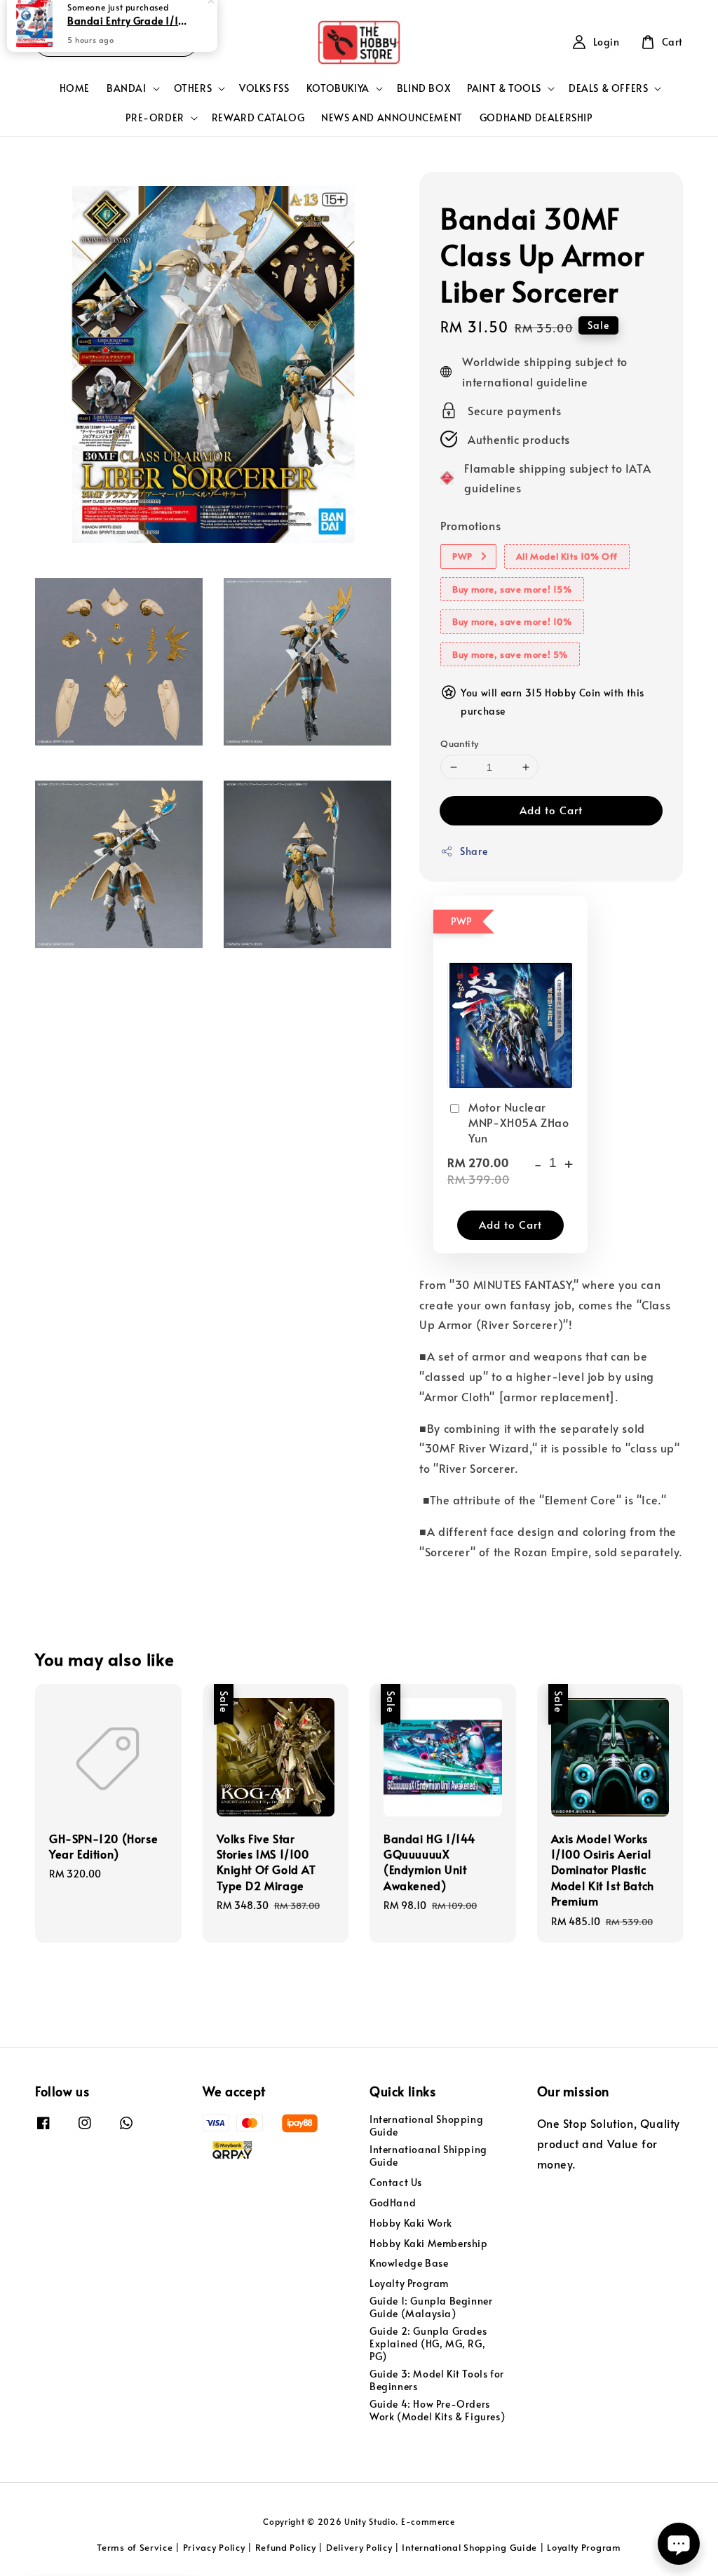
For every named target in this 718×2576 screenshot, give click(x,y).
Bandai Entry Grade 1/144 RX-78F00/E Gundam (129, 33)
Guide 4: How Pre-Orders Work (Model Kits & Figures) (437, 2410)
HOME (75, 88)
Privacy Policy (214, 2547)
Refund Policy (286, 2547)
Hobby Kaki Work (411, 2223)
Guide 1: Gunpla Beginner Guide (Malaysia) (431, 2307)
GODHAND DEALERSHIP (536, 117)
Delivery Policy (359, 2547)
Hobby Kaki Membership (429, 2243)
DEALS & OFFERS (608, 88)
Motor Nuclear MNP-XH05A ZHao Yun (519, 1122)
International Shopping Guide (426, 2126)
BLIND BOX (424, 88)
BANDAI (127, 88)
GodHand (393, 2203)
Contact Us (396, 2182)
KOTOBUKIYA (338, 88)
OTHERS (193, 88)
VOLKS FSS (264, 88)
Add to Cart (551, 810)
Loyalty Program (409, 2283)
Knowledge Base (409, 2263)
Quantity (459, 743)
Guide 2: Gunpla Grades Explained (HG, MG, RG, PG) (428, 2344)
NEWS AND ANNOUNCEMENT (392, 117)
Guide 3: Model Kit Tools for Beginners (437, 2380)
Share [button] (474, 851)
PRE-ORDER (155, 118)
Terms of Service (135, 2547)
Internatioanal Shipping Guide (428, 2156)
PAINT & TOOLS (504, 88)
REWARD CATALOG (258, 117)
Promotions (470, 525)
